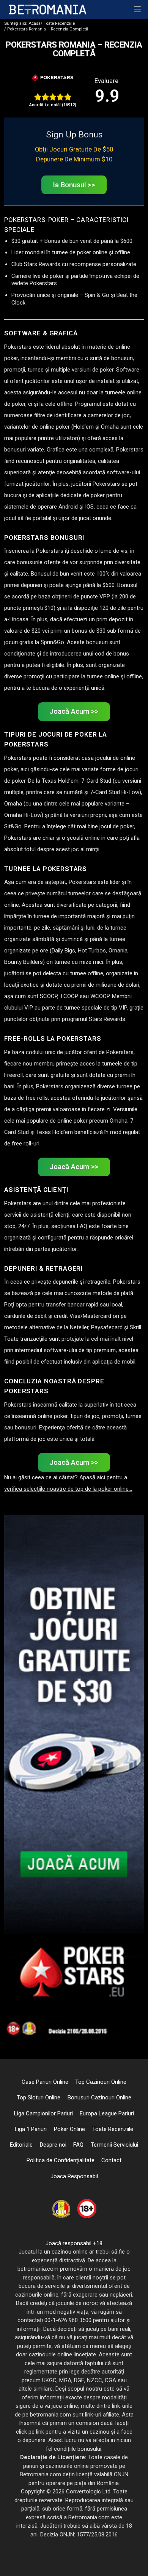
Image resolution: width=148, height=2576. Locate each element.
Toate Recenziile (58, 23)
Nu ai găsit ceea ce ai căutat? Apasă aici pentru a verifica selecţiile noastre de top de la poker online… (68, 1483)
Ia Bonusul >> (74, 185)
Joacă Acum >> (74, 711)
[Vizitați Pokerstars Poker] (53, 78)
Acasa (22, 23)
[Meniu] (138, 10)
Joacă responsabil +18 (74, 2243)
